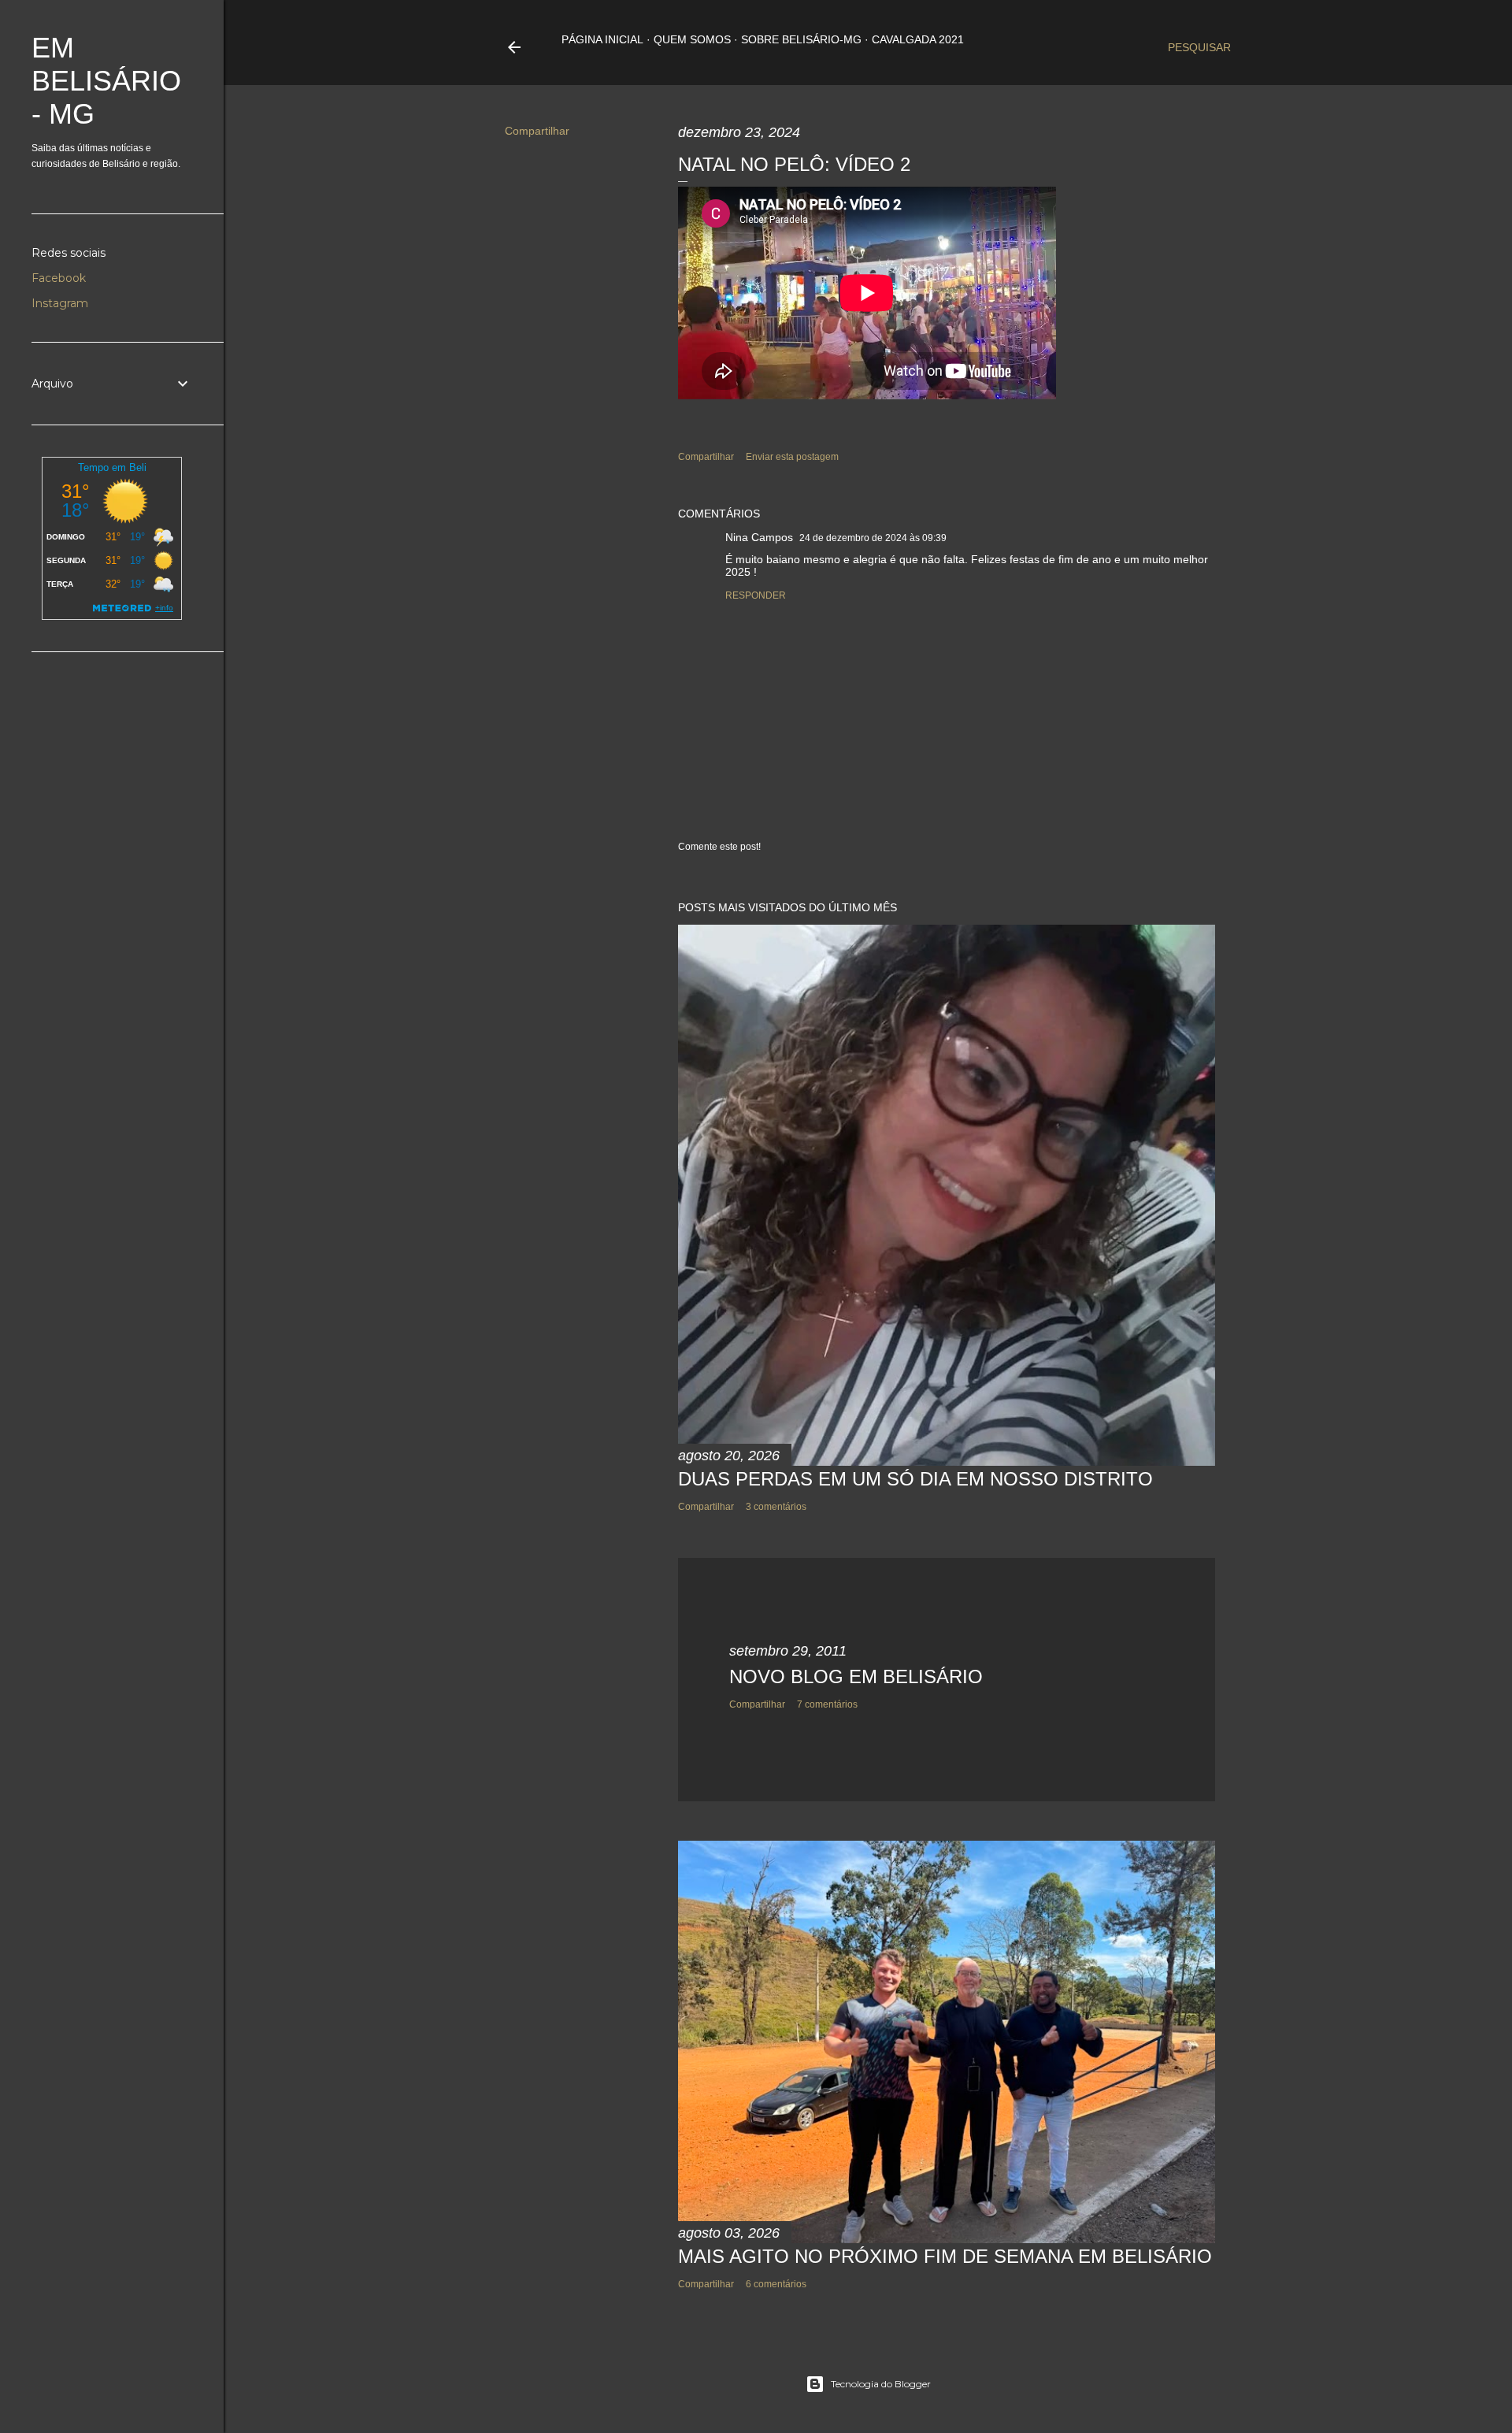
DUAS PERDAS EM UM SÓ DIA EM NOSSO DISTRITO (915, 1479)
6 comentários (776, 2284)
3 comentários (776, 1507)
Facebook (59, 278)
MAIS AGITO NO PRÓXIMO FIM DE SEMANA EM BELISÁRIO (945, 2256)
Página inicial (602, 39)
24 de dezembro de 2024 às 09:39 (873, 538)
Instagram (60, 303)
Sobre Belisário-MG (801, 39)
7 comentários (827, 1704)
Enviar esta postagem (792, 457)
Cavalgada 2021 (918, 39)
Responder (756, 595)
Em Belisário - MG (106, 81)
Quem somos (692, 39)
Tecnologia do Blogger (881, 2384)
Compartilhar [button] (537, 131)
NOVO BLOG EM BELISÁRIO (856, 1676)
